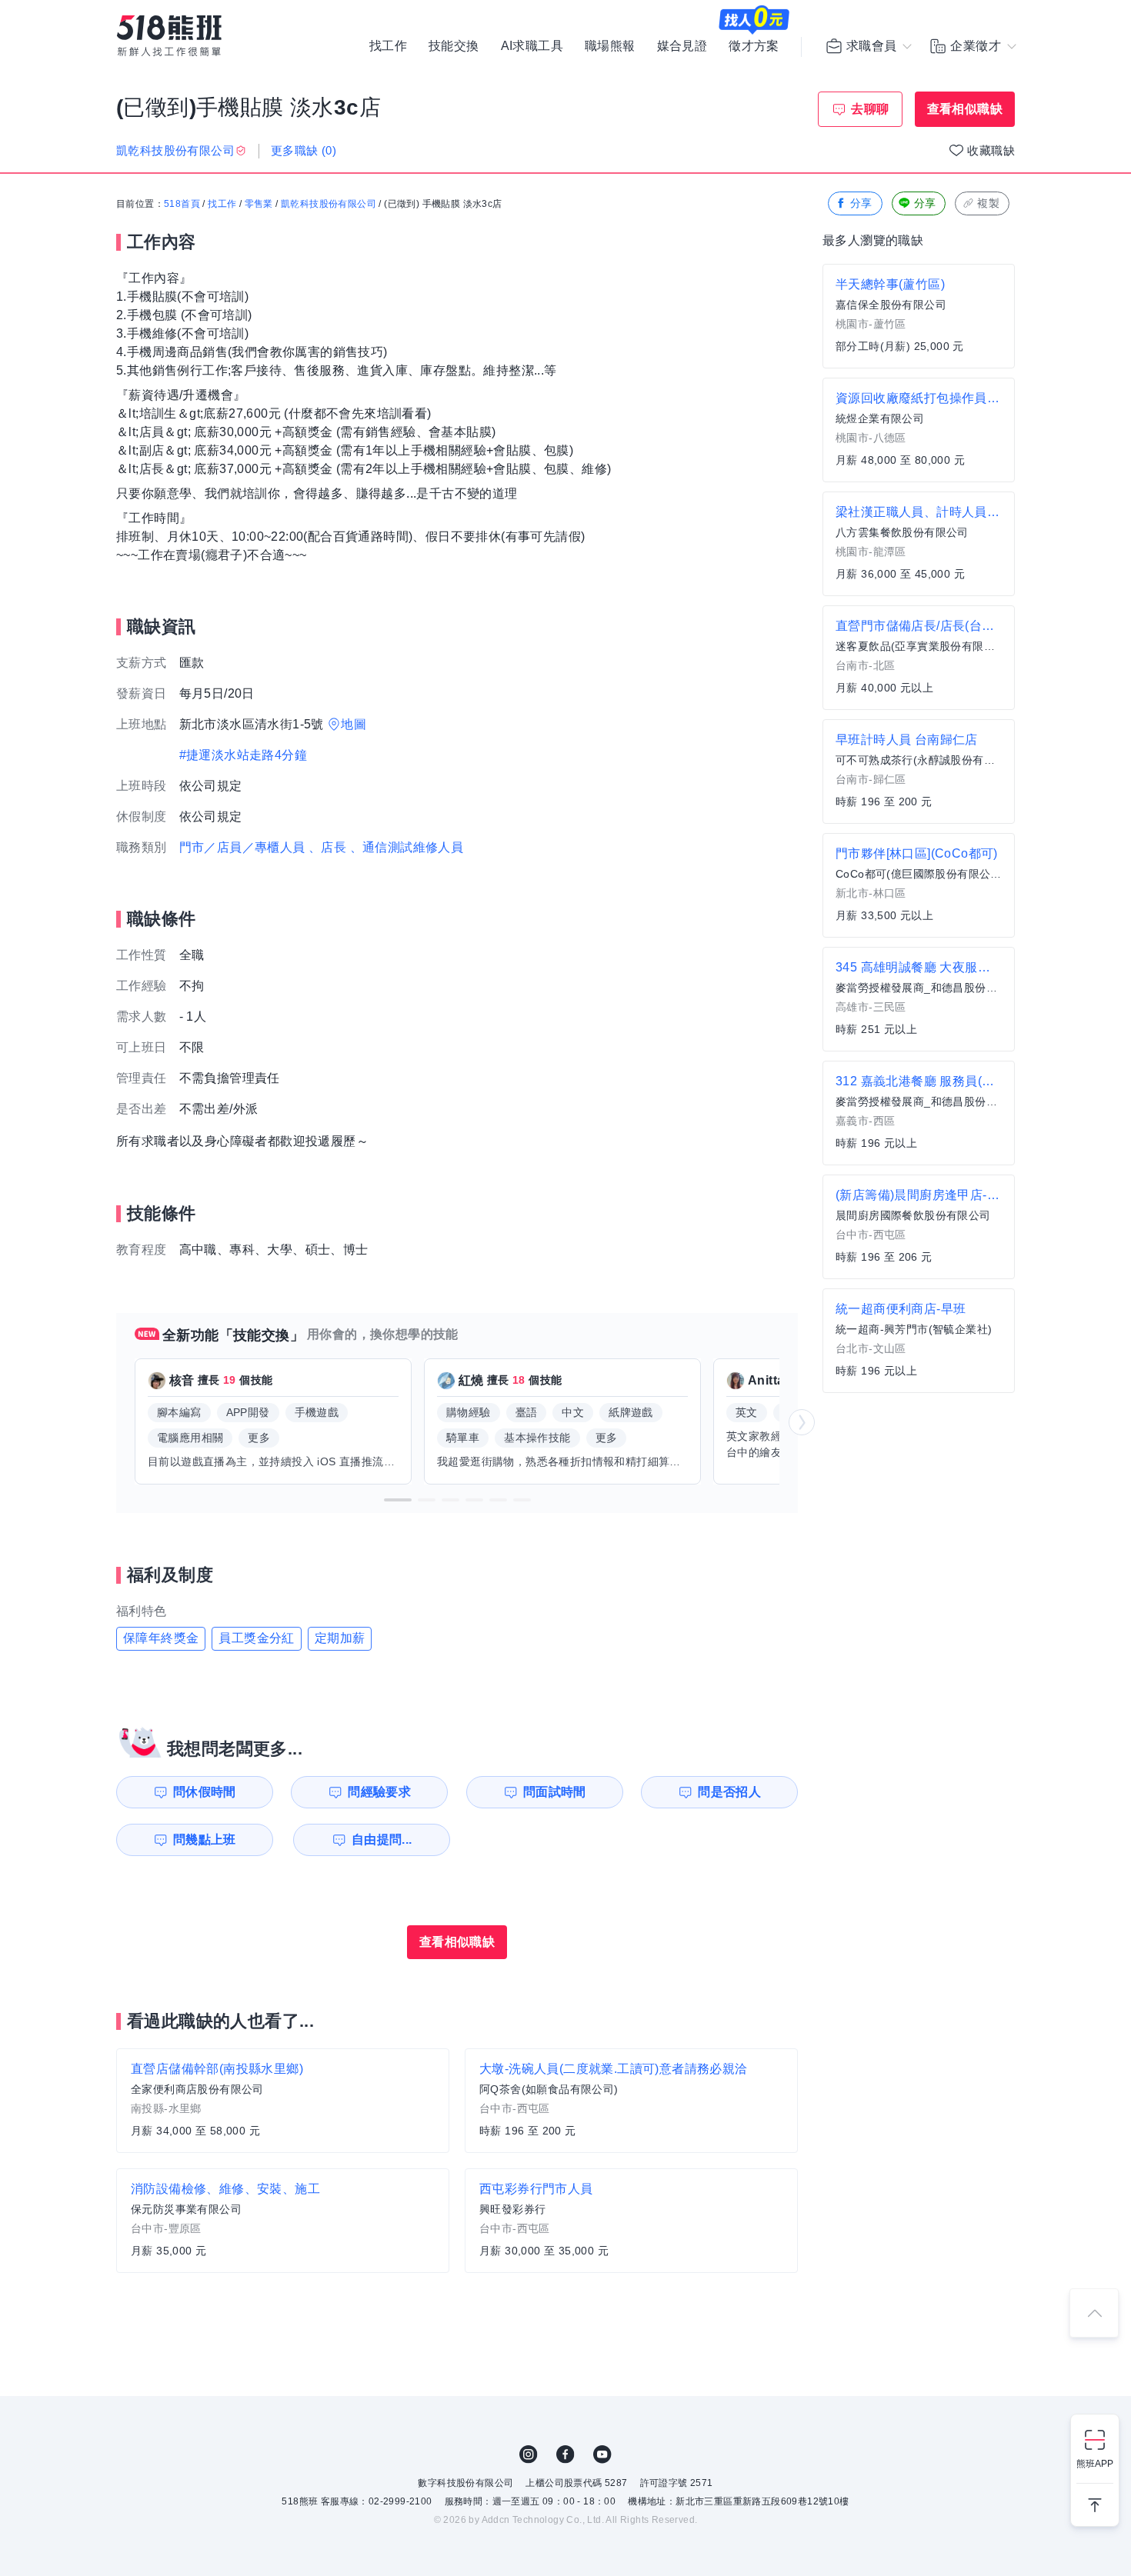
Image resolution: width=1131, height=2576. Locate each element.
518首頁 (182, 204)
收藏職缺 (991, 150)
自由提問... (382, 1840)
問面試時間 (555, 1792)
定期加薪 (340, 1638)
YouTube (602, 2454)
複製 (988, 203)
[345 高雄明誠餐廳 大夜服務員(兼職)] (919, 999)
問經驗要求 (379, 1792)
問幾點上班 (205, 1840)
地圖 (354, 724)
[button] (398, 1500)
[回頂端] (1094, 2313)
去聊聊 (870, 109)
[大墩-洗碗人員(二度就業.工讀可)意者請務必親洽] (631, 2101)
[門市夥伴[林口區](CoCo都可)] (919, 885)
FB (565, 2454)
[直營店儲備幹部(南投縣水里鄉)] (283, 2101)
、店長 (327, 847)
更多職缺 (304, 150)
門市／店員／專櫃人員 (242, 847)
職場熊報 (610, 46)
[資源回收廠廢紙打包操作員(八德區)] (919, 430)
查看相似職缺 (965, 109)
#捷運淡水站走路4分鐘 (243, 755)
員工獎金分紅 (256, 1638)
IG (529, 2454)
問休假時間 (205, 1792)
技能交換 (454, 46)
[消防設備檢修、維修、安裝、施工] (283, 2221)
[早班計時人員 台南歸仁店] (919, 771)
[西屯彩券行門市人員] (631, 2221)
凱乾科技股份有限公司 (329, 204)
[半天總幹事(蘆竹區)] (919, 316)
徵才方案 (754, 46)
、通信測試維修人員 (407, 847)
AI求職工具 (532, 46)
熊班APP (1095, 2464)
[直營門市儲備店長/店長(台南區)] (919, 658)
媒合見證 (682, 46)
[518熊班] (169, 36)
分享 (861, 203)
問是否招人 (729, 1792)
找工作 (388, 46)
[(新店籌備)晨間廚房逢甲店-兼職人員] (919, 1227)
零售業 (259, 204)
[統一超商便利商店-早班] (919, 1341)
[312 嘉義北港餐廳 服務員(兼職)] (919, 1113)
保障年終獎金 (161, 1638)
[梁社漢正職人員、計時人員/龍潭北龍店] (919, 544)
